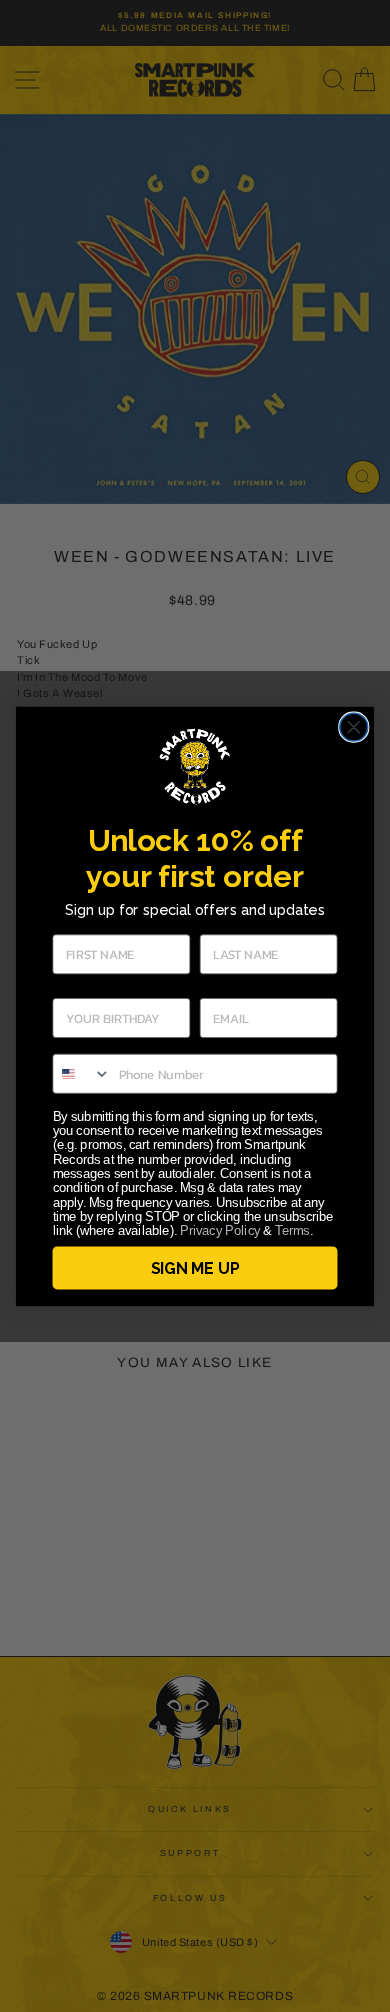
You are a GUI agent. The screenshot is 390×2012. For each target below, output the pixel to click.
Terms (292, 1231)
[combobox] (81, 1073)
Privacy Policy (220, 1231)
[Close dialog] (354, 727)
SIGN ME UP (195, 1267)
